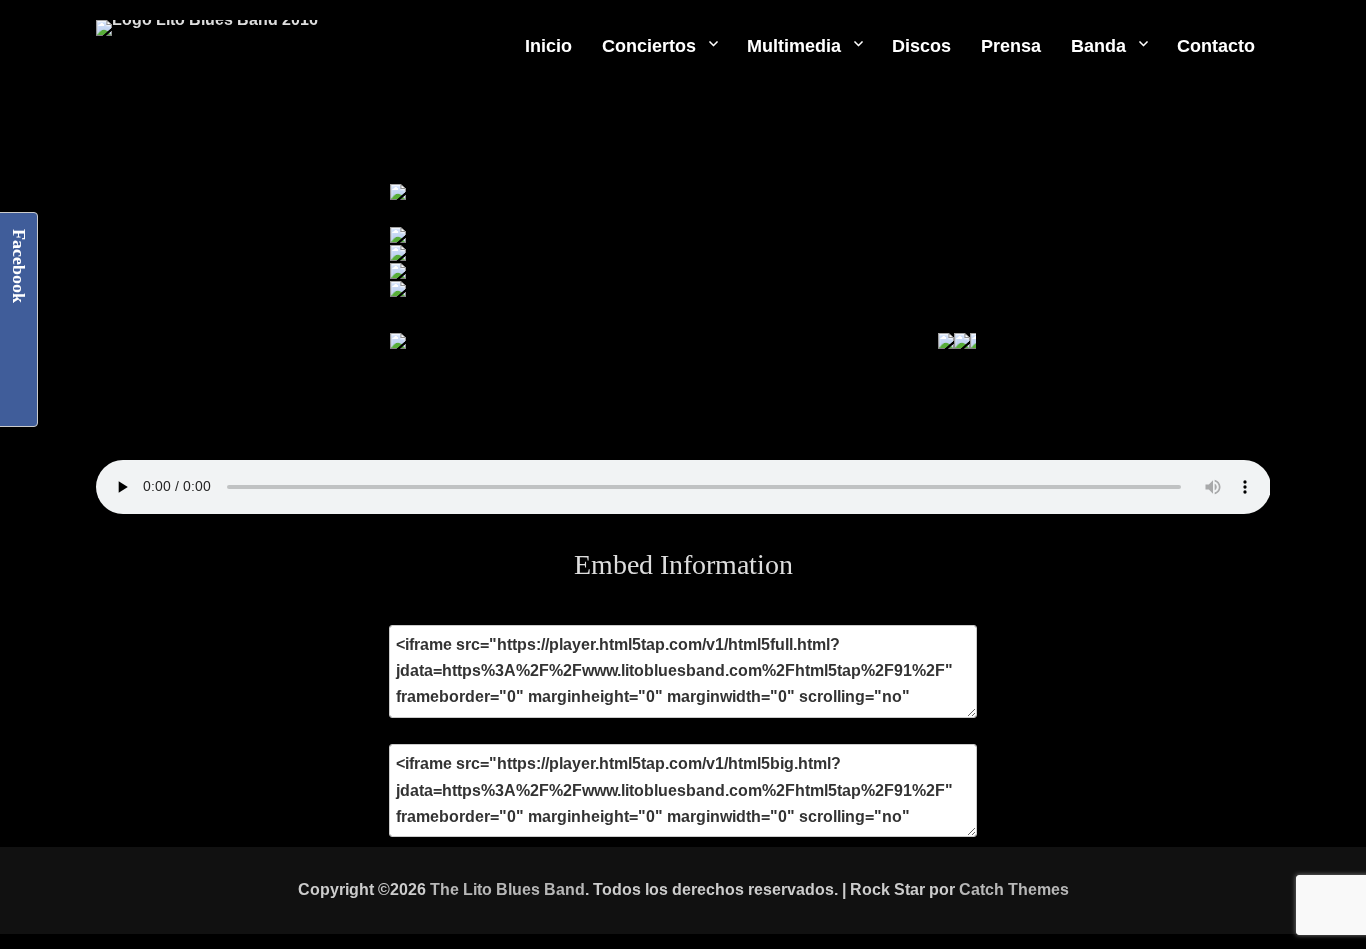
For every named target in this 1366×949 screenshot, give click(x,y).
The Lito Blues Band (507, 889)
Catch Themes (1014, 889)
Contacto (1216, 46)
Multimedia (794, 46)
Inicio (548, 46)
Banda (1098, 46)
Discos (921, 46)
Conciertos (649, 46)
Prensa (1011, 46)
